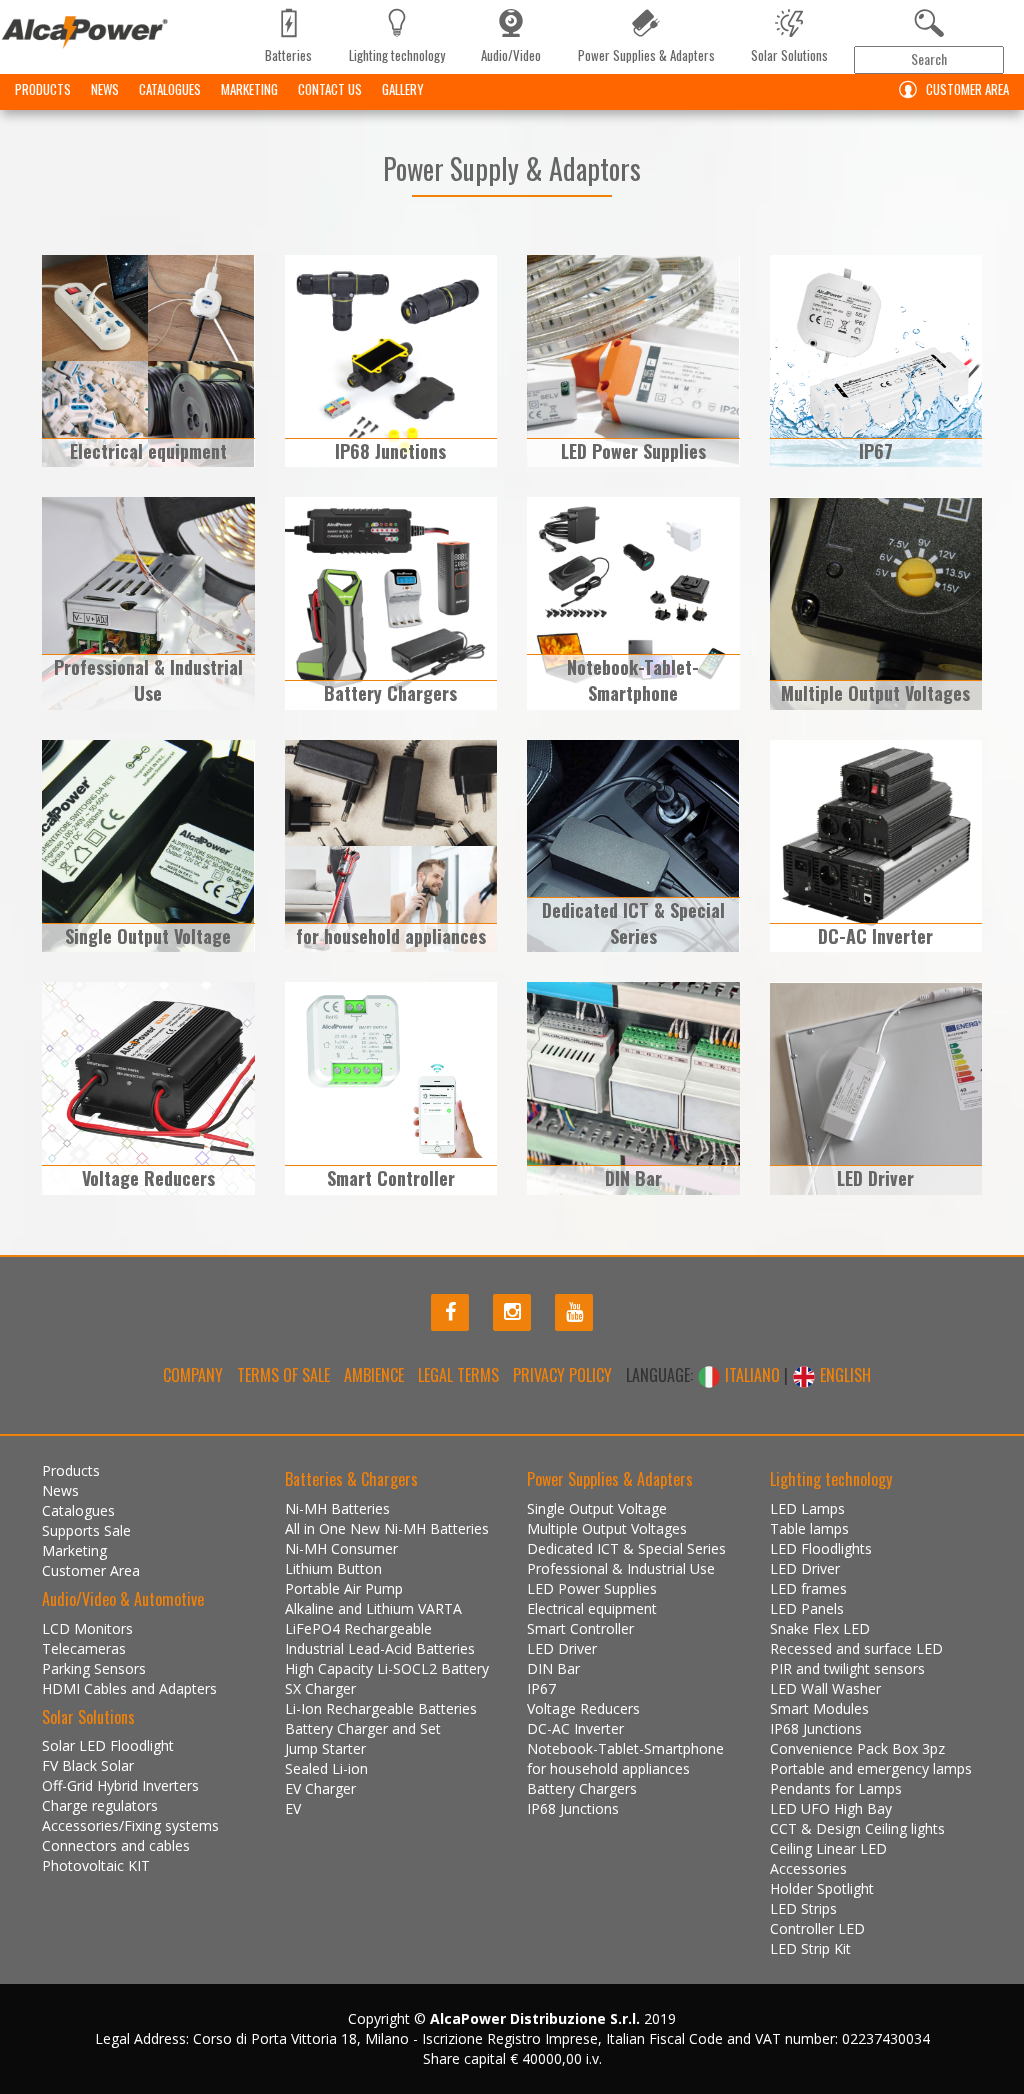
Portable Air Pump (344, 1588)
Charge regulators (100, 1805)
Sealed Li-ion (326, 1768)
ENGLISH (843, 1375)
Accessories (808, 1868)
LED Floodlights (821, 1548)
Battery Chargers (582, 1788)
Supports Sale (86, 1530)
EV (293, 1808)
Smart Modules (819, 1708)
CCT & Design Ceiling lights (857, 1828)
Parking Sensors (94, 1668)
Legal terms (458, 1375)
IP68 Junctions (573, 1808)
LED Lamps (807, 1508)
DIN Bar (553, 1668)
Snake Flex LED (820, 1628)
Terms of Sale (283, 1375)
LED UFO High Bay (831, 1808)
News (105, 89)
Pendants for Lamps (836, 1788)
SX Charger (320, 1688)
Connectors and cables (116, 1845)
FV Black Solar (88, 1765)
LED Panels (807, 1608)
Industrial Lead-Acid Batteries (380, 1648)
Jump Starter (325, 1748)
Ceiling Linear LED (828, 1848)
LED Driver (562, 1648)
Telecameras (84, 1648)
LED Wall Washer (825, 1688)
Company (193, 1375)
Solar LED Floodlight (108, 1745)
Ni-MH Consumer (341, 1548)
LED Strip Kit (810, 1948)
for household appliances (608, 1768)
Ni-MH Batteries (337, 1508)
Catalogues (170, 89)
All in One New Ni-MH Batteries (387, 1528)
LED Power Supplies (592, 1588)
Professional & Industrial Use (621, 1568)
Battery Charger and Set (363, 1728)
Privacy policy (562, 1375)
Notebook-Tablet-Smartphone (625, 1748)
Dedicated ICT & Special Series (626, 1548)
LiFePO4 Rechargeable (358, 1628)
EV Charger (320, 1788)
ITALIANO (752, 1375)
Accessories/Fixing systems (130, 1825)
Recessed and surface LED (856, 1648)
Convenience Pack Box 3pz (857, 1748)
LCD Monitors (87, 1628)
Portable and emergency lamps (871, 1768)
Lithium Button (333, 1568)
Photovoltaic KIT (96, 1865)
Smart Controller (580, 1628)
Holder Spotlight (822, 1888)
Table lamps (809, 1528)
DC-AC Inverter (575, 1728)
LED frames (808, 1588)
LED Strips (803, 1908)
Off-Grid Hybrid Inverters (120, 1785)
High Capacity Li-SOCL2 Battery (387, 1668)
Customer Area (967, 89)
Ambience (374, 1375)
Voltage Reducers (583, 1708)
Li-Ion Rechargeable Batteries (381, 1708)
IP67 (541, 1688)
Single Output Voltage (597, 1508)
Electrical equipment (592, 1608)
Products (43, 89)
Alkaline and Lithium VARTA (373, 1608)
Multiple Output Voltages (607, 1528)
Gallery (403, 89)
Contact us (330, 89)
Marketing (249, 89)
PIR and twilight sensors (847, 1668)
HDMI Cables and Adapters (129, 1688)
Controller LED (817, 1928)
